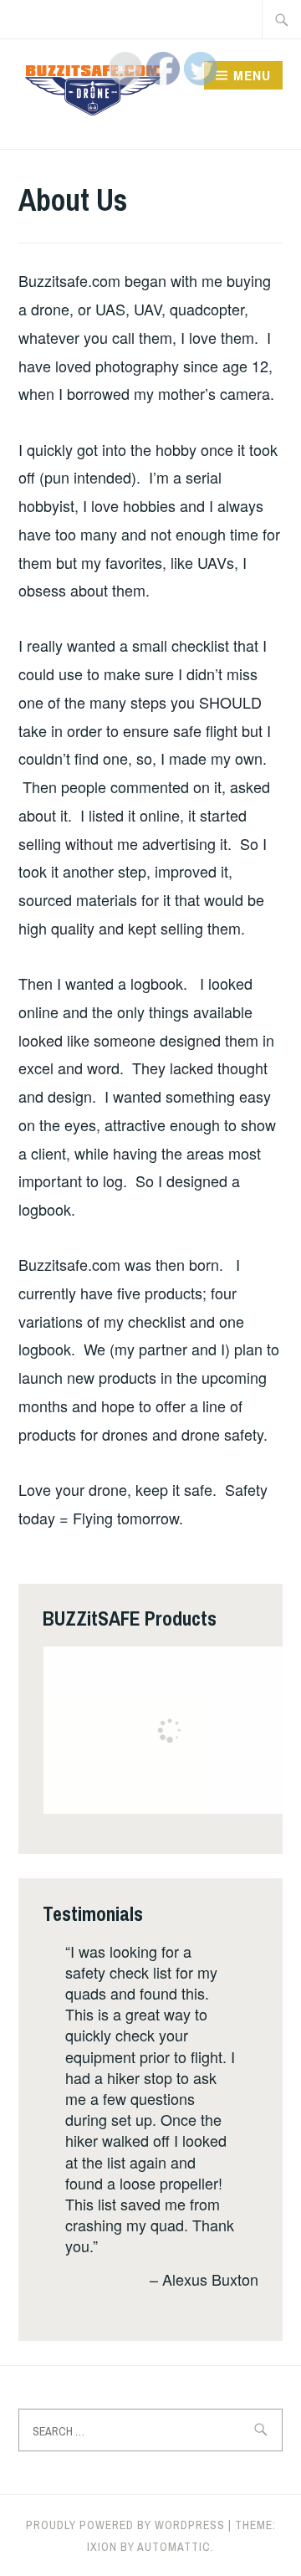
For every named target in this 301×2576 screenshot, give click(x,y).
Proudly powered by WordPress (125, 2525)
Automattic (174, 2547)
